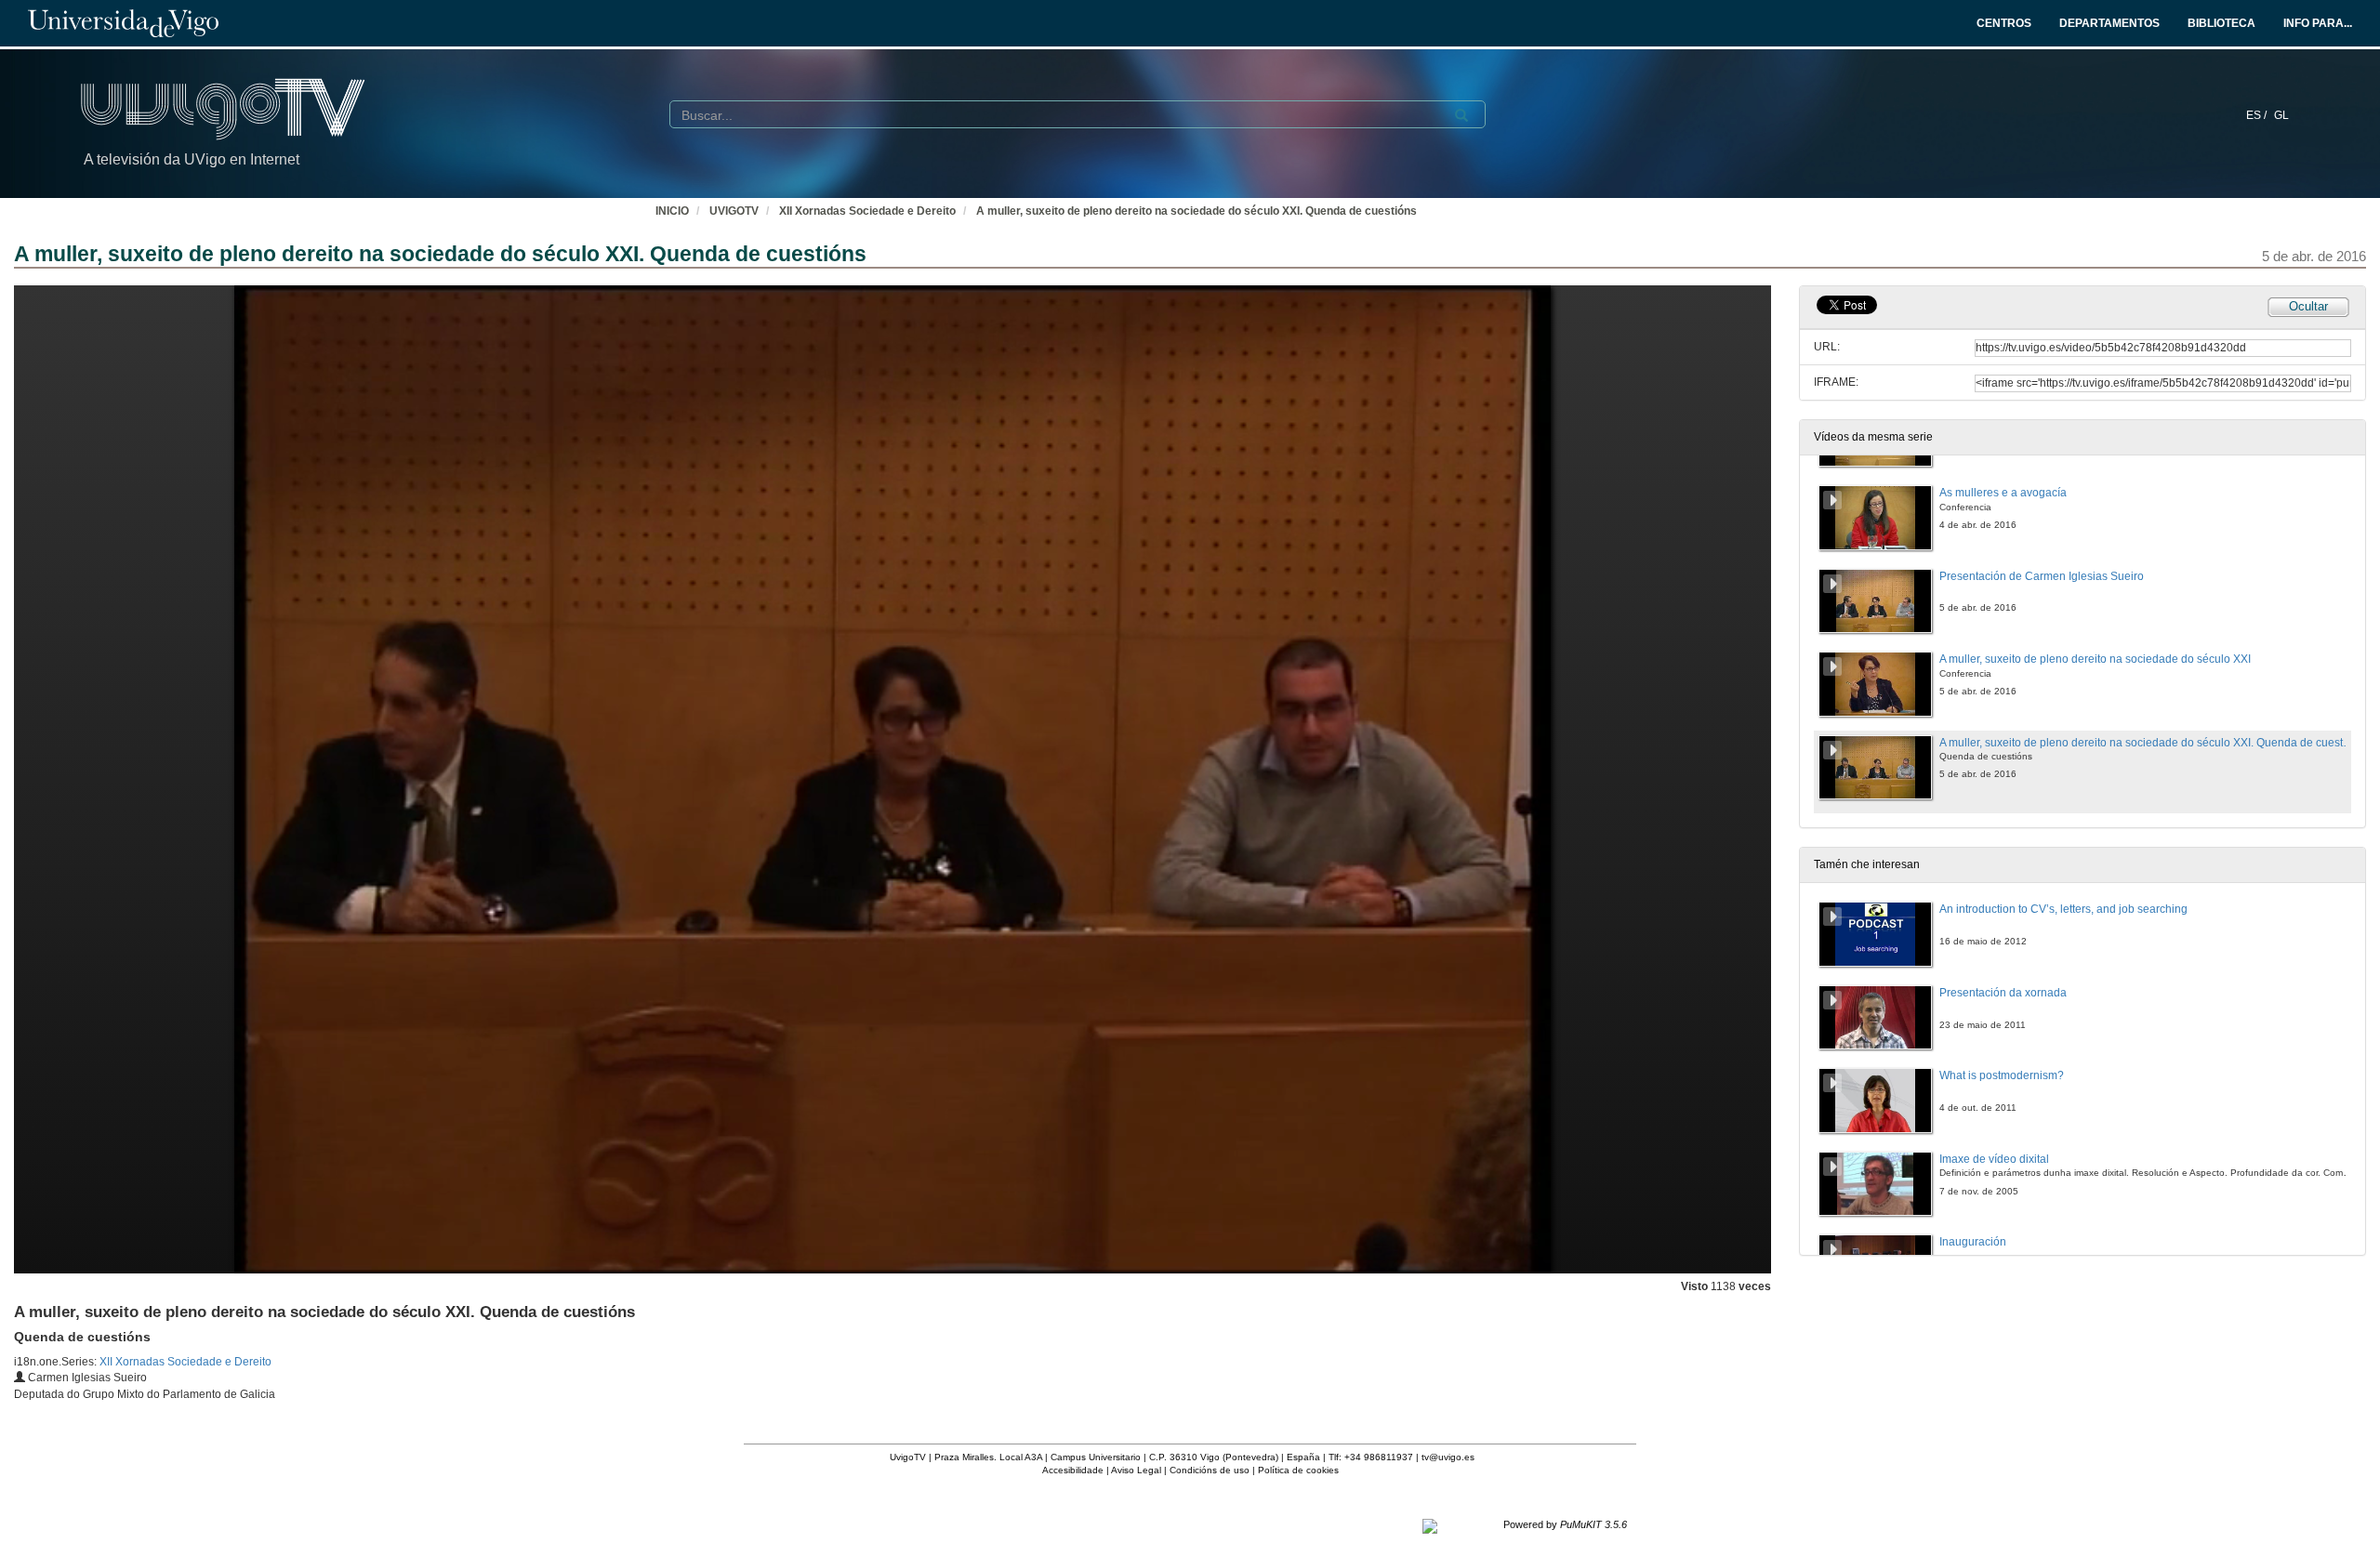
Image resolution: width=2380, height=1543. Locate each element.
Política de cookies (1298, 1470)
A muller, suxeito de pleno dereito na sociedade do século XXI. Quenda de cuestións (1197, 211)
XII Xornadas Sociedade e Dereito (867, 211)
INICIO (672, 211)
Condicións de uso (1210, 1470)
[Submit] (1461, 115)
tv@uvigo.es (1448, 1457)
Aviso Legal (1136, 1470)
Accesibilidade (1073, 1470)
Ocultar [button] (2308, 306)
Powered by (1565, 1524)
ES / (2258, 115)
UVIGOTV (734, 211)
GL (2281, 115)
